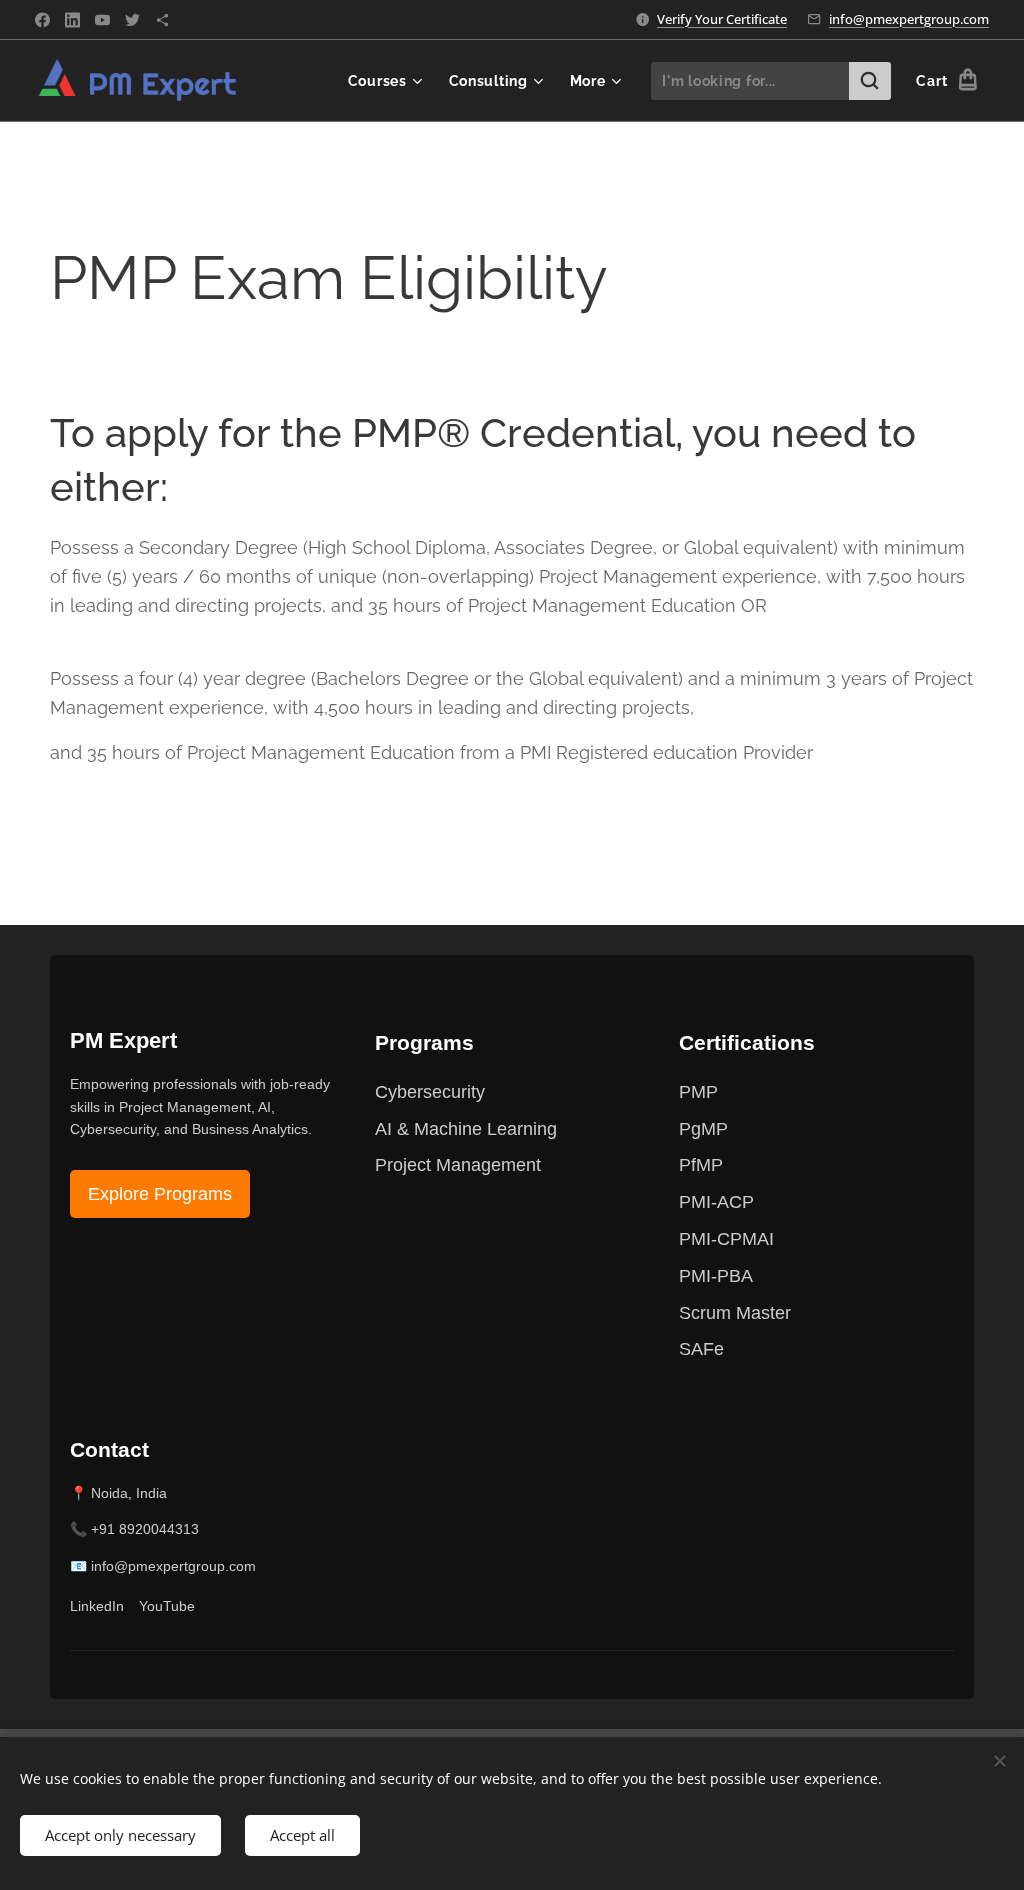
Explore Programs (160, 1194)
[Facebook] (42, 20)
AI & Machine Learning (466, 1129)
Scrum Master (735, 1313)
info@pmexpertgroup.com (909, 19)
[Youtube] (102, 20)
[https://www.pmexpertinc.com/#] (162, 20)
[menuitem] (388, 81)
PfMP (701, 1165)
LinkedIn (97, 1606)
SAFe (701, 1349)
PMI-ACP (716, 1202)
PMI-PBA (716, 1276)
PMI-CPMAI (726, 1239)
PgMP (703, 1129)
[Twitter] (132, 20)
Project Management (458, 1165)
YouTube (167, 1606)
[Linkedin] (72, 20)
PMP (698, 1092)
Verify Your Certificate (722, 19)
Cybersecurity (430, 1092)
